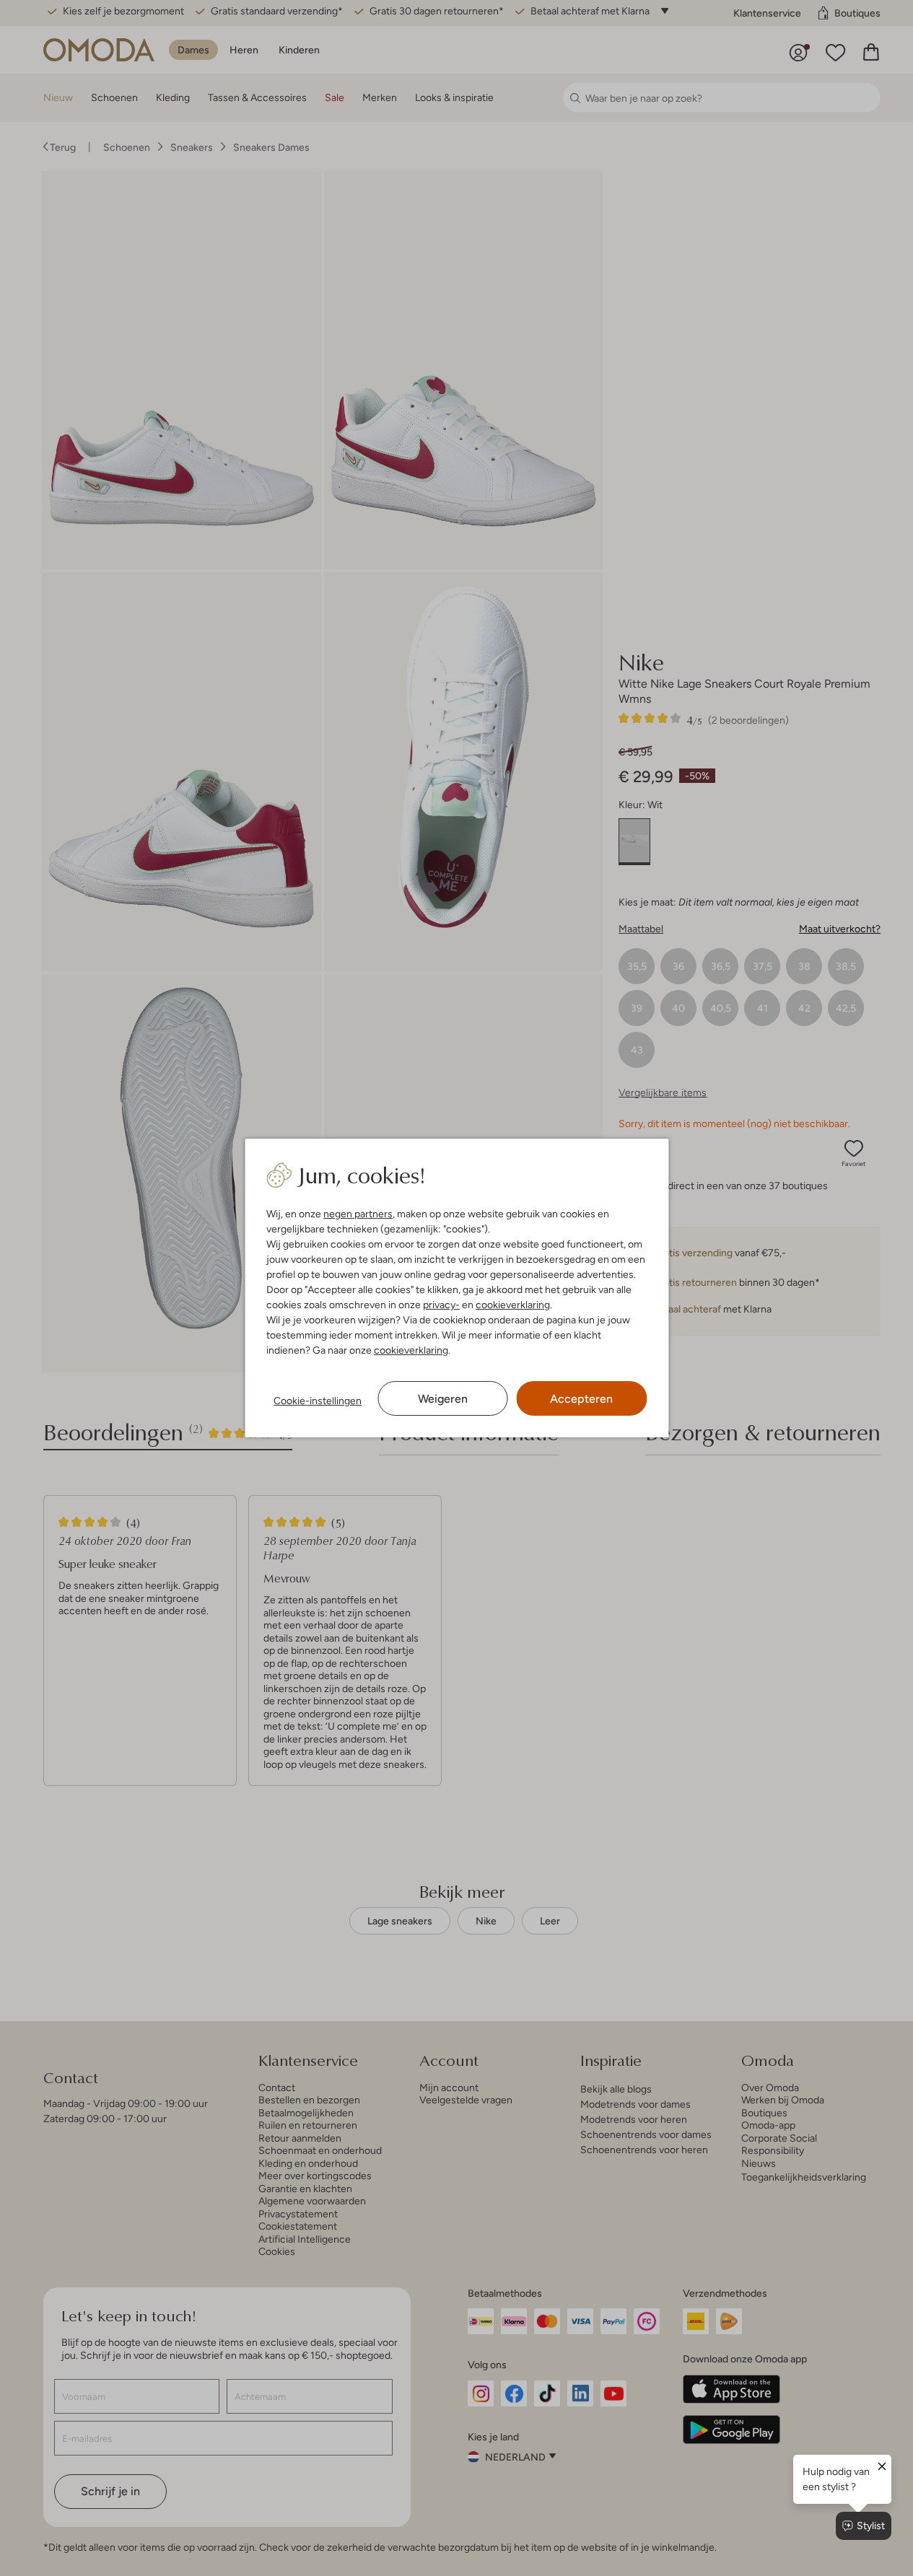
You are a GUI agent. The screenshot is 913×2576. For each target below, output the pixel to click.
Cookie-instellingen (318, 1401)
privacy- (441, 1305)
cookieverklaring (513, 1305)
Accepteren (581, 1399)
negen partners (358, 1214)
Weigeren (443, 1399)
